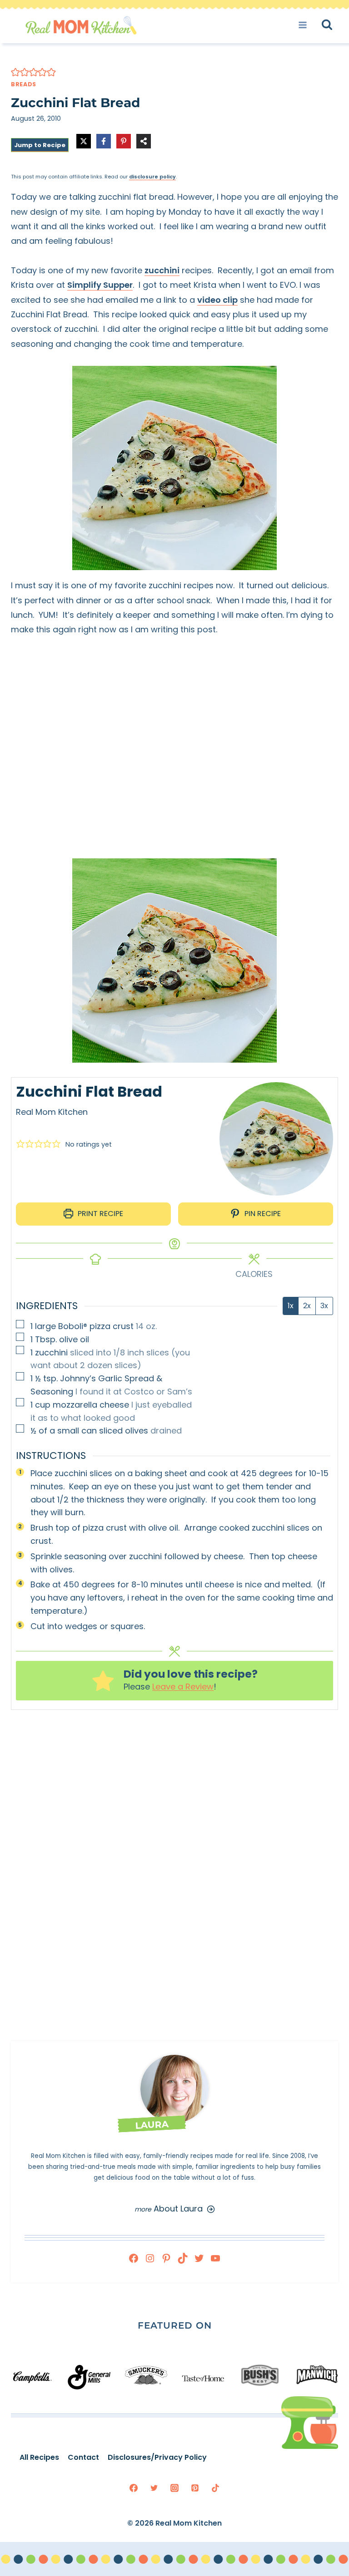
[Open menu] (306, 25)
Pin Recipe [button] (262, 1214)
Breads (24, 84)
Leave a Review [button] (183, 1687)
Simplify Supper (100, 285)
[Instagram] (174, 2488)
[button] (15, 72)
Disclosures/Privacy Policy (157, 2457)
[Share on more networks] (144, 141)
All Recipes (39, 2457)
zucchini (162, 270)
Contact (83, 2457)
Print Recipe (100, 1214)
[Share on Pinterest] (124, 141)
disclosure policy (152, 177)
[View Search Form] (335, 25)
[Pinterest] (195, 2488)
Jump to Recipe (40, 145)
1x (291, 1306)
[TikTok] (215, 2488)
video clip (217, 300)
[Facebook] (134, 2488)
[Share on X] (84, 141)
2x (307, 1306)
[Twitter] (154, 2488)
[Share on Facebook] (104, 141)
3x (324, 1306)
